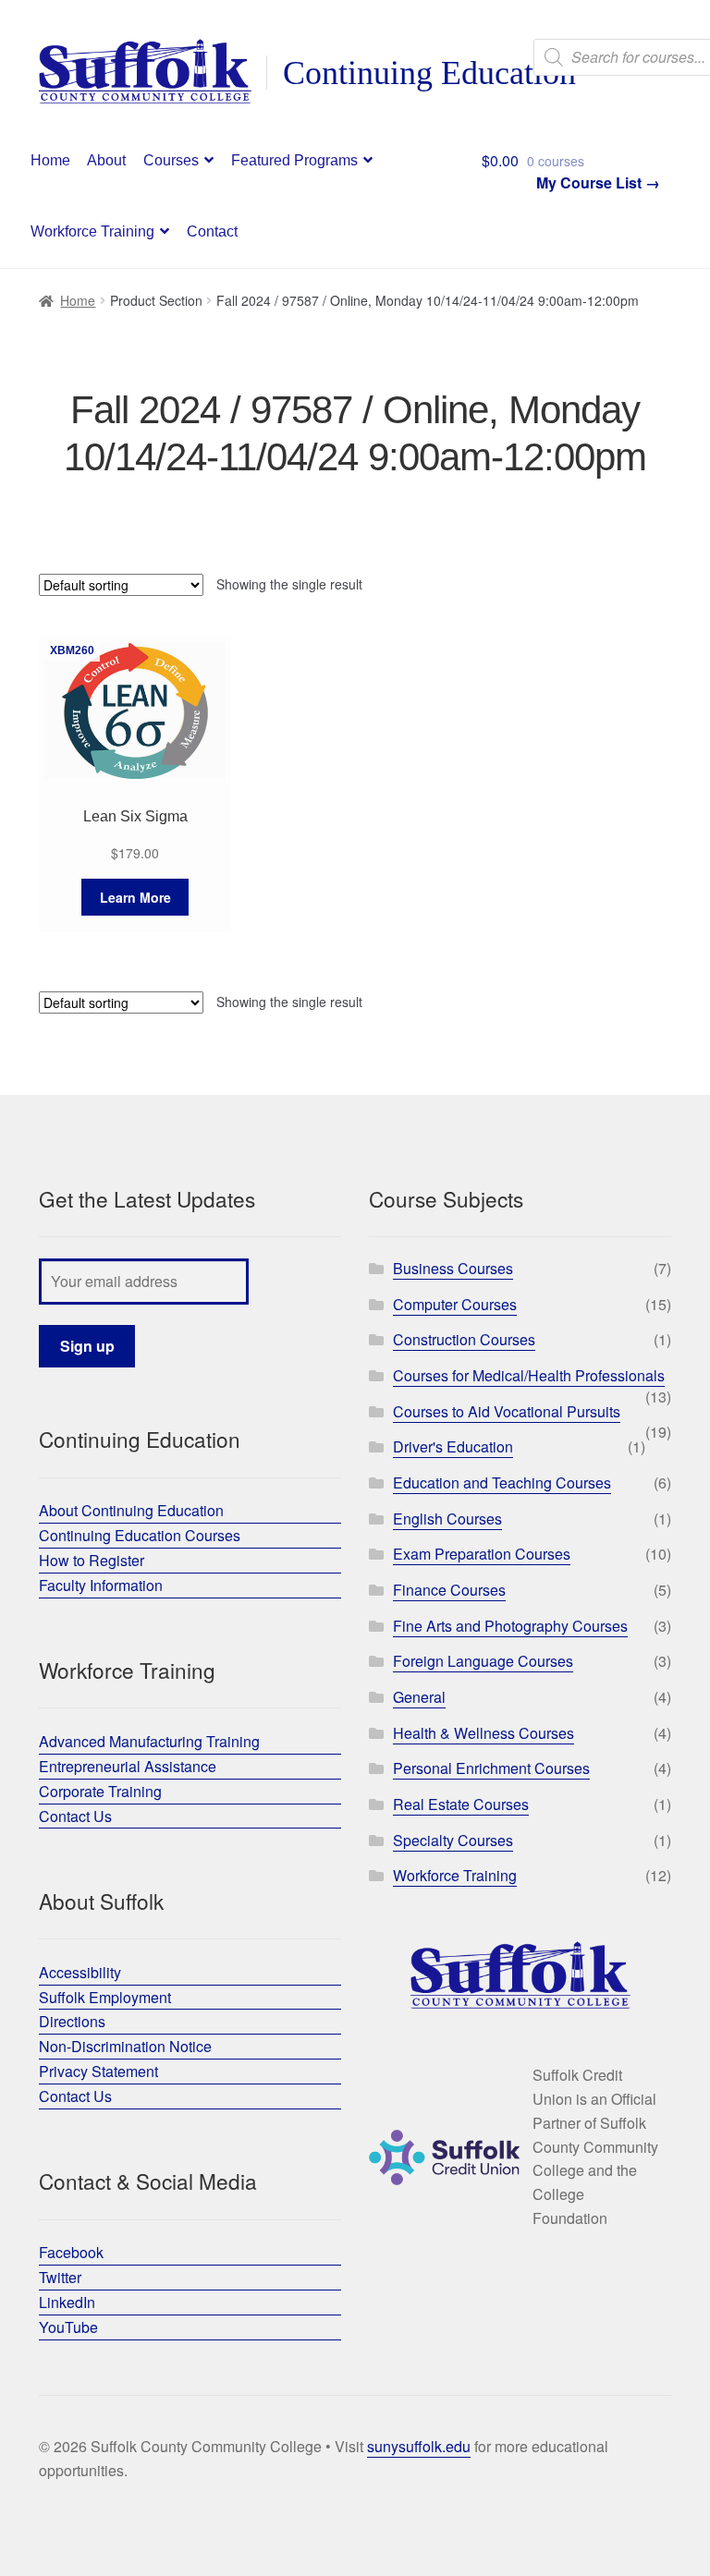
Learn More (135, 897)
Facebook (71, 2252)
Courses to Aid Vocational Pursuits (507, 1411)
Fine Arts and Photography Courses (510, 1626)
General (419, 1697)
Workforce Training (92, 231)
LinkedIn (67, 2302)
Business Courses (453, 1268)
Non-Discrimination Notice (125, 2046)
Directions (72, 2021)
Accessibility (80, 1972)
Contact (212, 231)
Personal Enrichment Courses (491, 1768)
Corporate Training (100, 1791)
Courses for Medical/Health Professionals (529, 1375)
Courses (171, 160)
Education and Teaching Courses (502, 1482)
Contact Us (75, 1816)
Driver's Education (453, 1446)
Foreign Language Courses (483, 1661)
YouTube (68, 2327)
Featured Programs (294, 160)
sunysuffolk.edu (419, 2446)
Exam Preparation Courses (482, 1554)
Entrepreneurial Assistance (128, 1766)
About (106, 160)
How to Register (92, 1560)
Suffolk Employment (105, 1997)
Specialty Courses (453, 1840)
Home (50, 160)
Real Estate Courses (461, 1804)
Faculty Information (101, 1585)
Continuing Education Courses (140, 1535)
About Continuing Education (131, 1510)
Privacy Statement (98, 2071)
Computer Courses (455, 1304)
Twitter (60, 2277)
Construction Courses (464, 1339)
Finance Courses (449, 1590)
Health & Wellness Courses (484, 1733)
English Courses (447, 1519)
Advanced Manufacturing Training (149, 1741)
